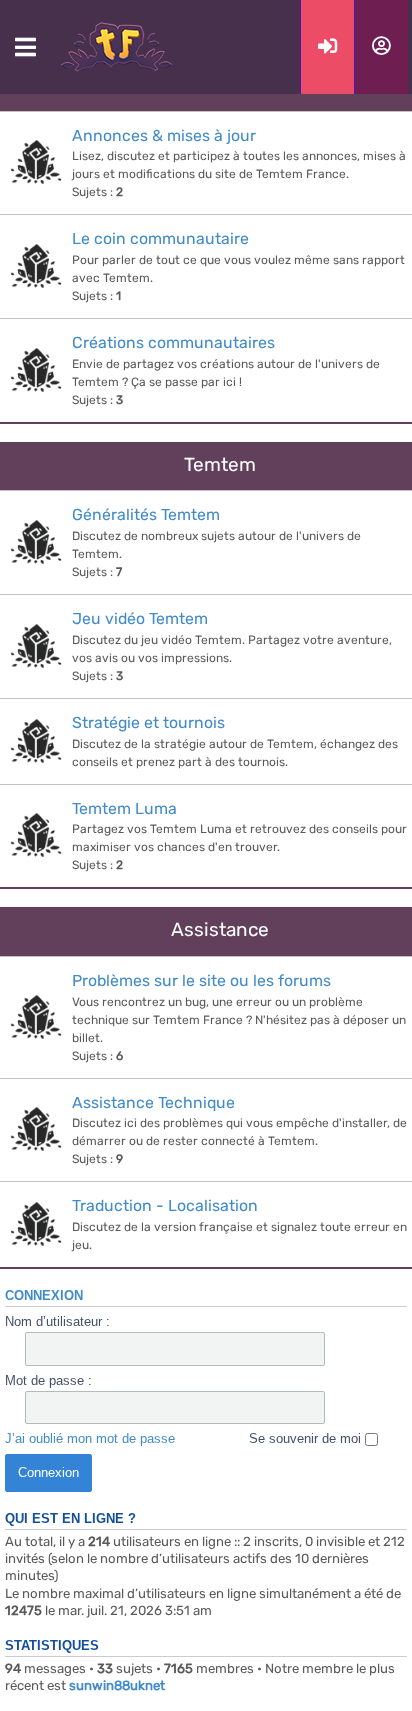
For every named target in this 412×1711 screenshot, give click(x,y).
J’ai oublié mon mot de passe (90, 1438)
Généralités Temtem (146, 514)
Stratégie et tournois (148, 722)
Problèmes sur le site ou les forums (201, 980)
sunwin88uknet (117, 1685)
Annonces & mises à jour (164, 135)
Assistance (220, 929)
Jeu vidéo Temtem (140, 618)
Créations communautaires (173, 342)
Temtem (220, 464)
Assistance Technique (153, 1102)
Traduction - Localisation (165, 1205)
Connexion (44, 1296)
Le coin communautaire (160, 238)
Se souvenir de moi (307, 1438)
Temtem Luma (124, 808)
